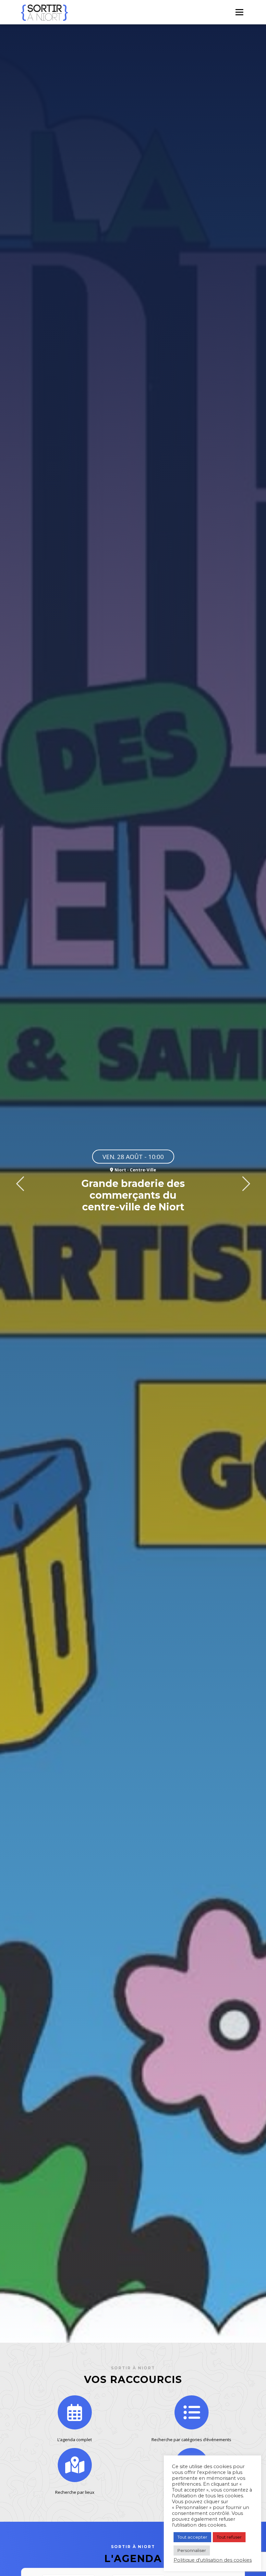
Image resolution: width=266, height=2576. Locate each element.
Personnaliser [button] (192, 2550)
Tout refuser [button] (229, 2537)
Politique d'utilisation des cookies (213, 2560)
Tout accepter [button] (192, 2537)
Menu (239, 12)
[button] (20, 1184)
